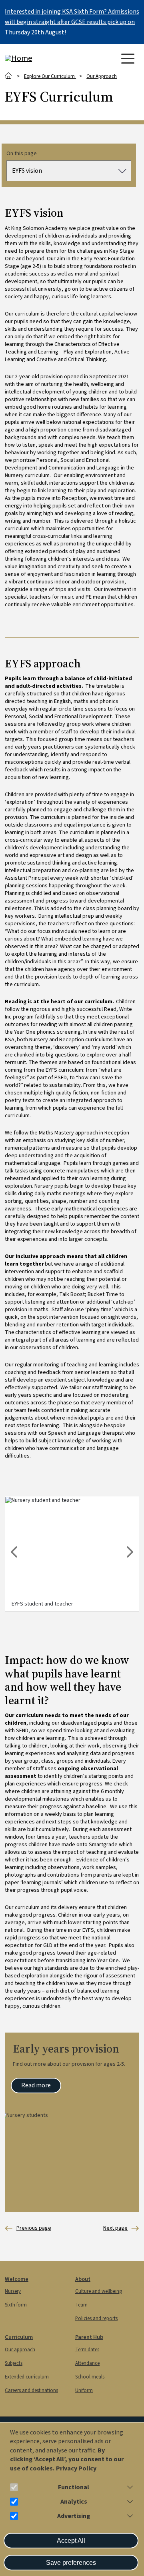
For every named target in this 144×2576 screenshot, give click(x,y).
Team (81, 2305)
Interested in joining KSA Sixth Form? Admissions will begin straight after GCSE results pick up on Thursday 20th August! (72, 22)
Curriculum (19, 2337)
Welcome (17, 2279)
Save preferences (71, 2563)
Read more (36, 2085)
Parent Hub (89, 2337)
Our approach (20, 2350)
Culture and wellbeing (99, 2291)
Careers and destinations (31, 2390)
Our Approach (102, 76)
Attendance (87, 2363)
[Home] (37, 58)
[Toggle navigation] (128, 59)
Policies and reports (96, 2318)
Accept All (71, 2541)
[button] (128, 2487)
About (83, 2279)
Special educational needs (28, 2228)
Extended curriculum (27, 2377)
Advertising (74, 2516)
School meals (90, 2377)
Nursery (13, 2291)
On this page (22, 154)
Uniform (84, 2390)
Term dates (87, 2350)
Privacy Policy (76, 2469)
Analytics (74, 2502)
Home (9, 76)
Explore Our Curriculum (50, 76)
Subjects (14, 2363)
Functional (74, 2487)
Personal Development (115, 2228)
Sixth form (16, 2305)
